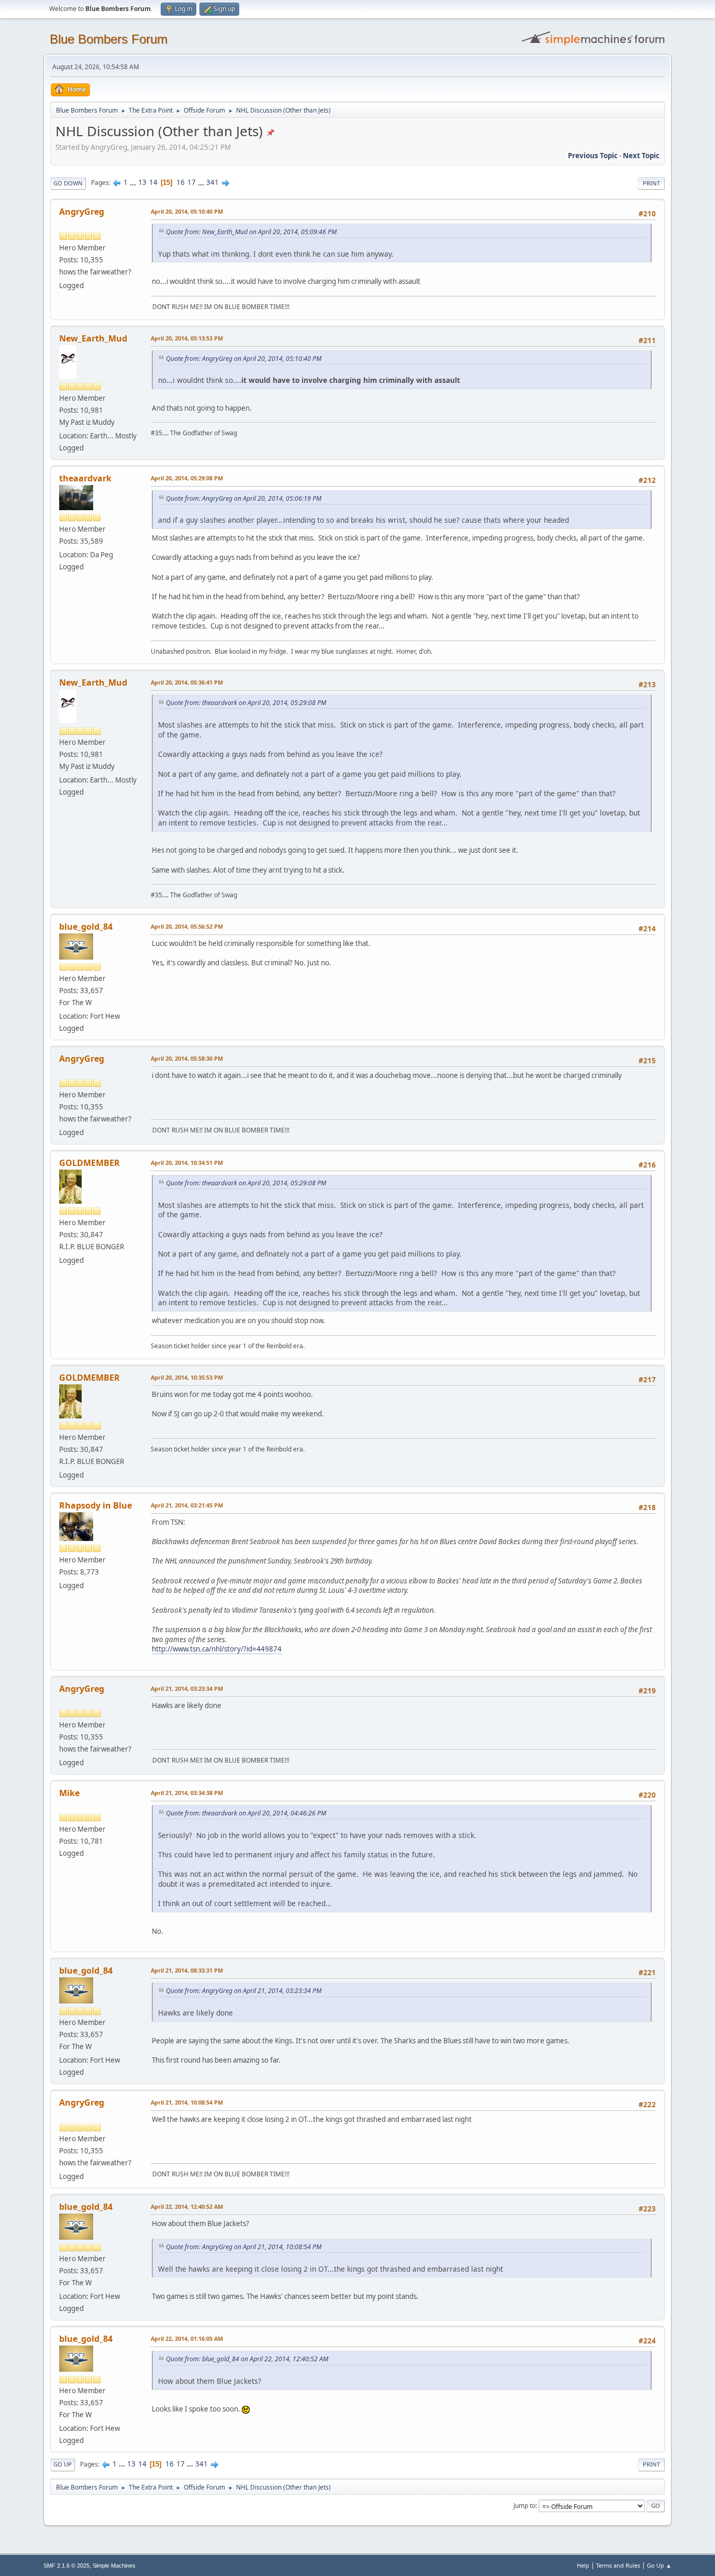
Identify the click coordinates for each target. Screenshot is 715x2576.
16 (181, 182)
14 (153, 182)
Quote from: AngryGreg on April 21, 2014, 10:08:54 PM (244, 2247)
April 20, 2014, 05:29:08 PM (187, 478)
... (134, 182)
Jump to (524, 2506)
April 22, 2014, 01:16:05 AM (187, 2338)
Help (583, 2565)
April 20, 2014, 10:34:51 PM (187, 1163)
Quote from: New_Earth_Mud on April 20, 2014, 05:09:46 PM (251, 232)
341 (213, 182)
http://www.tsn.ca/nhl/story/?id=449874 (217, 1649)
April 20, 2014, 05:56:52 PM (187, 926)
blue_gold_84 (86, 927)
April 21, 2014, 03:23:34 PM (187, 1688)
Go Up (63, 2464)
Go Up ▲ (659, 2565)
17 (192, 182)
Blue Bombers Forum (109, 39)
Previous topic (593, 156)
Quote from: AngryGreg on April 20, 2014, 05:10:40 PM (244, 359)
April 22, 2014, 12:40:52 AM (187, 2206)
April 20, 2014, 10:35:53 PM (187, 1377)
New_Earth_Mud (93, 338)
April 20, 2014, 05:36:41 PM (187, 682)
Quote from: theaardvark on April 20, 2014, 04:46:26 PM (246, 1813)
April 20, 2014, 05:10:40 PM (187, 211)
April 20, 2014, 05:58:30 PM (187, 1058)
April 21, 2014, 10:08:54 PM (187, 2102)
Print (651, 183)
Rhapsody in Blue (96, 1505)
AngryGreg (82, 212)
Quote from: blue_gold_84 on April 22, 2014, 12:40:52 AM (247, 2359)
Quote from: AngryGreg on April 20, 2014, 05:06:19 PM (244, 498)
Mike (69, 1793)
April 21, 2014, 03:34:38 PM (187, 1793)
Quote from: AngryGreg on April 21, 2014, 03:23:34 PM (244, 1991)
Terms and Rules (618, 2565)
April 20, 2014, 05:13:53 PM (187, 338)
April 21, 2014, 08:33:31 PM (187, 1970)
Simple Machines (114, 2566)
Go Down (68, 183)
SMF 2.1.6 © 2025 (66, 2566)
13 (142, 182)
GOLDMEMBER (90, 1163)
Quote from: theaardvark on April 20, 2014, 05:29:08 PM (246, 703)
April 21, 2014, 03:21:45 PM (187, 1505)
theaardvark (85, 478)
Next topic (641, 156)
